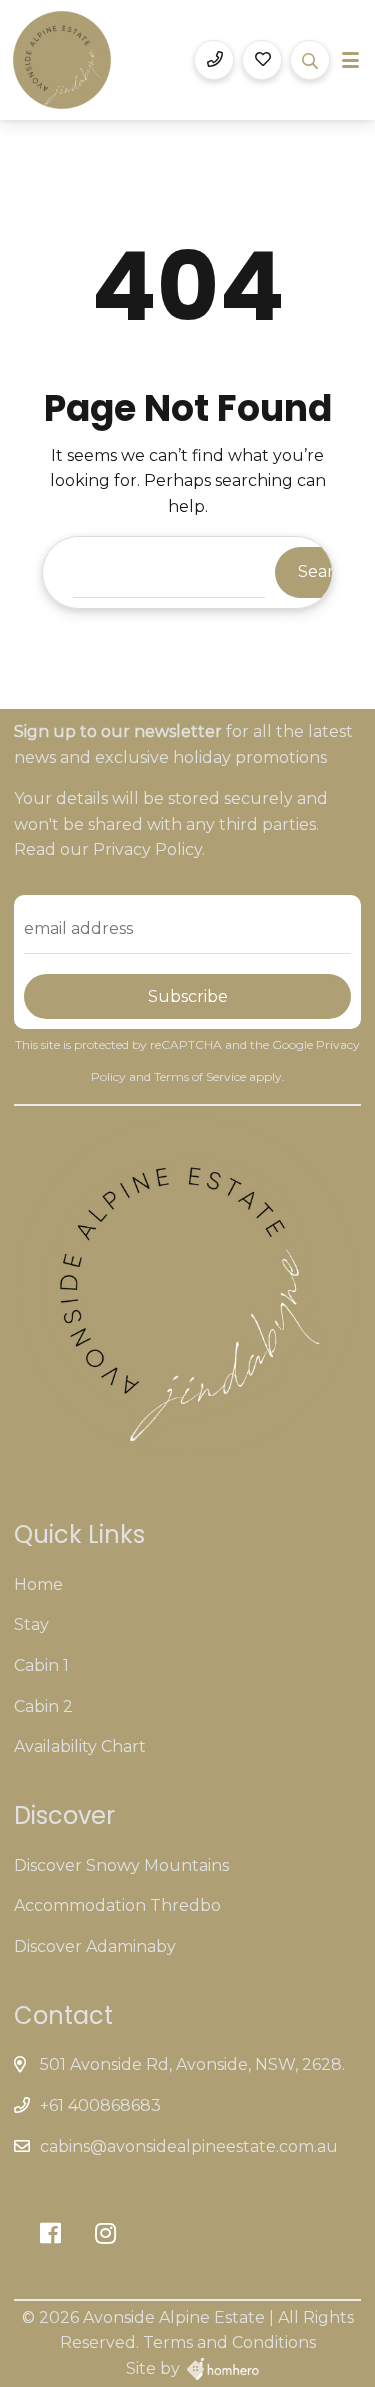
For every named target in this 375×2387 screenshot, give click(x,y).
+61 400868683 (100, 2105)
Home (38, 1584)
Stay (31, 1624)
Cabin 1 (41, 1665)
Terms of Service (201, 1076)
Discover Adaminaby (95, 1946)
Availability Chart (80, 1746)
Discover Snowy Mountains (121, 1865)
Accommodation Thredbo (117, 1905)
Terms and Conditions (229, 2342)
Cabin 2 (43, 1706)
